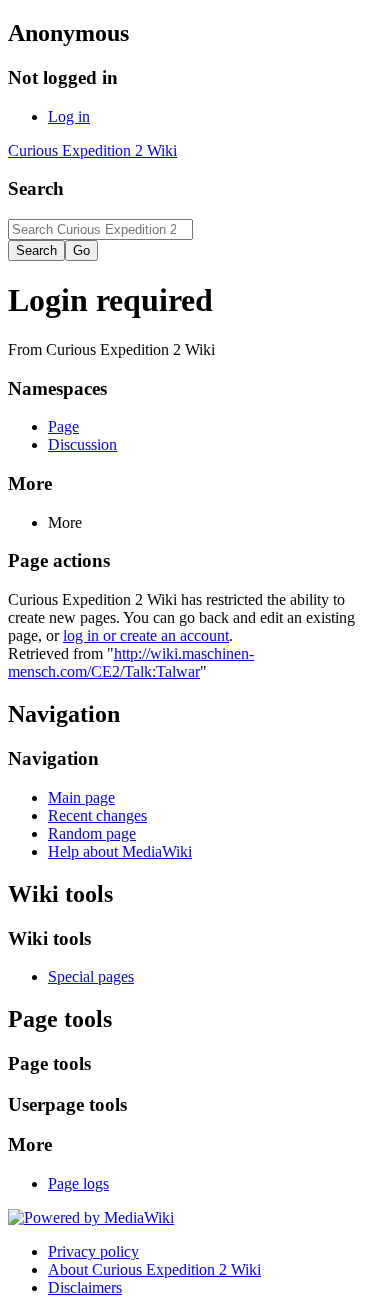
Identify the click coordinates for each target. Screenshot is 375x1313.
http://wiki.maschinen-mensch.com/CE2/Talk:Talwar (131, 662)
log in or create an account (146, 635)
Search (36, 188)
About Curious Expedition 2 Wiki (154, 1269)
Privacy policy (93, 1251)
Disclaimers (85, 1287)
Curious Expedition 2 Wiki (92, 150)
